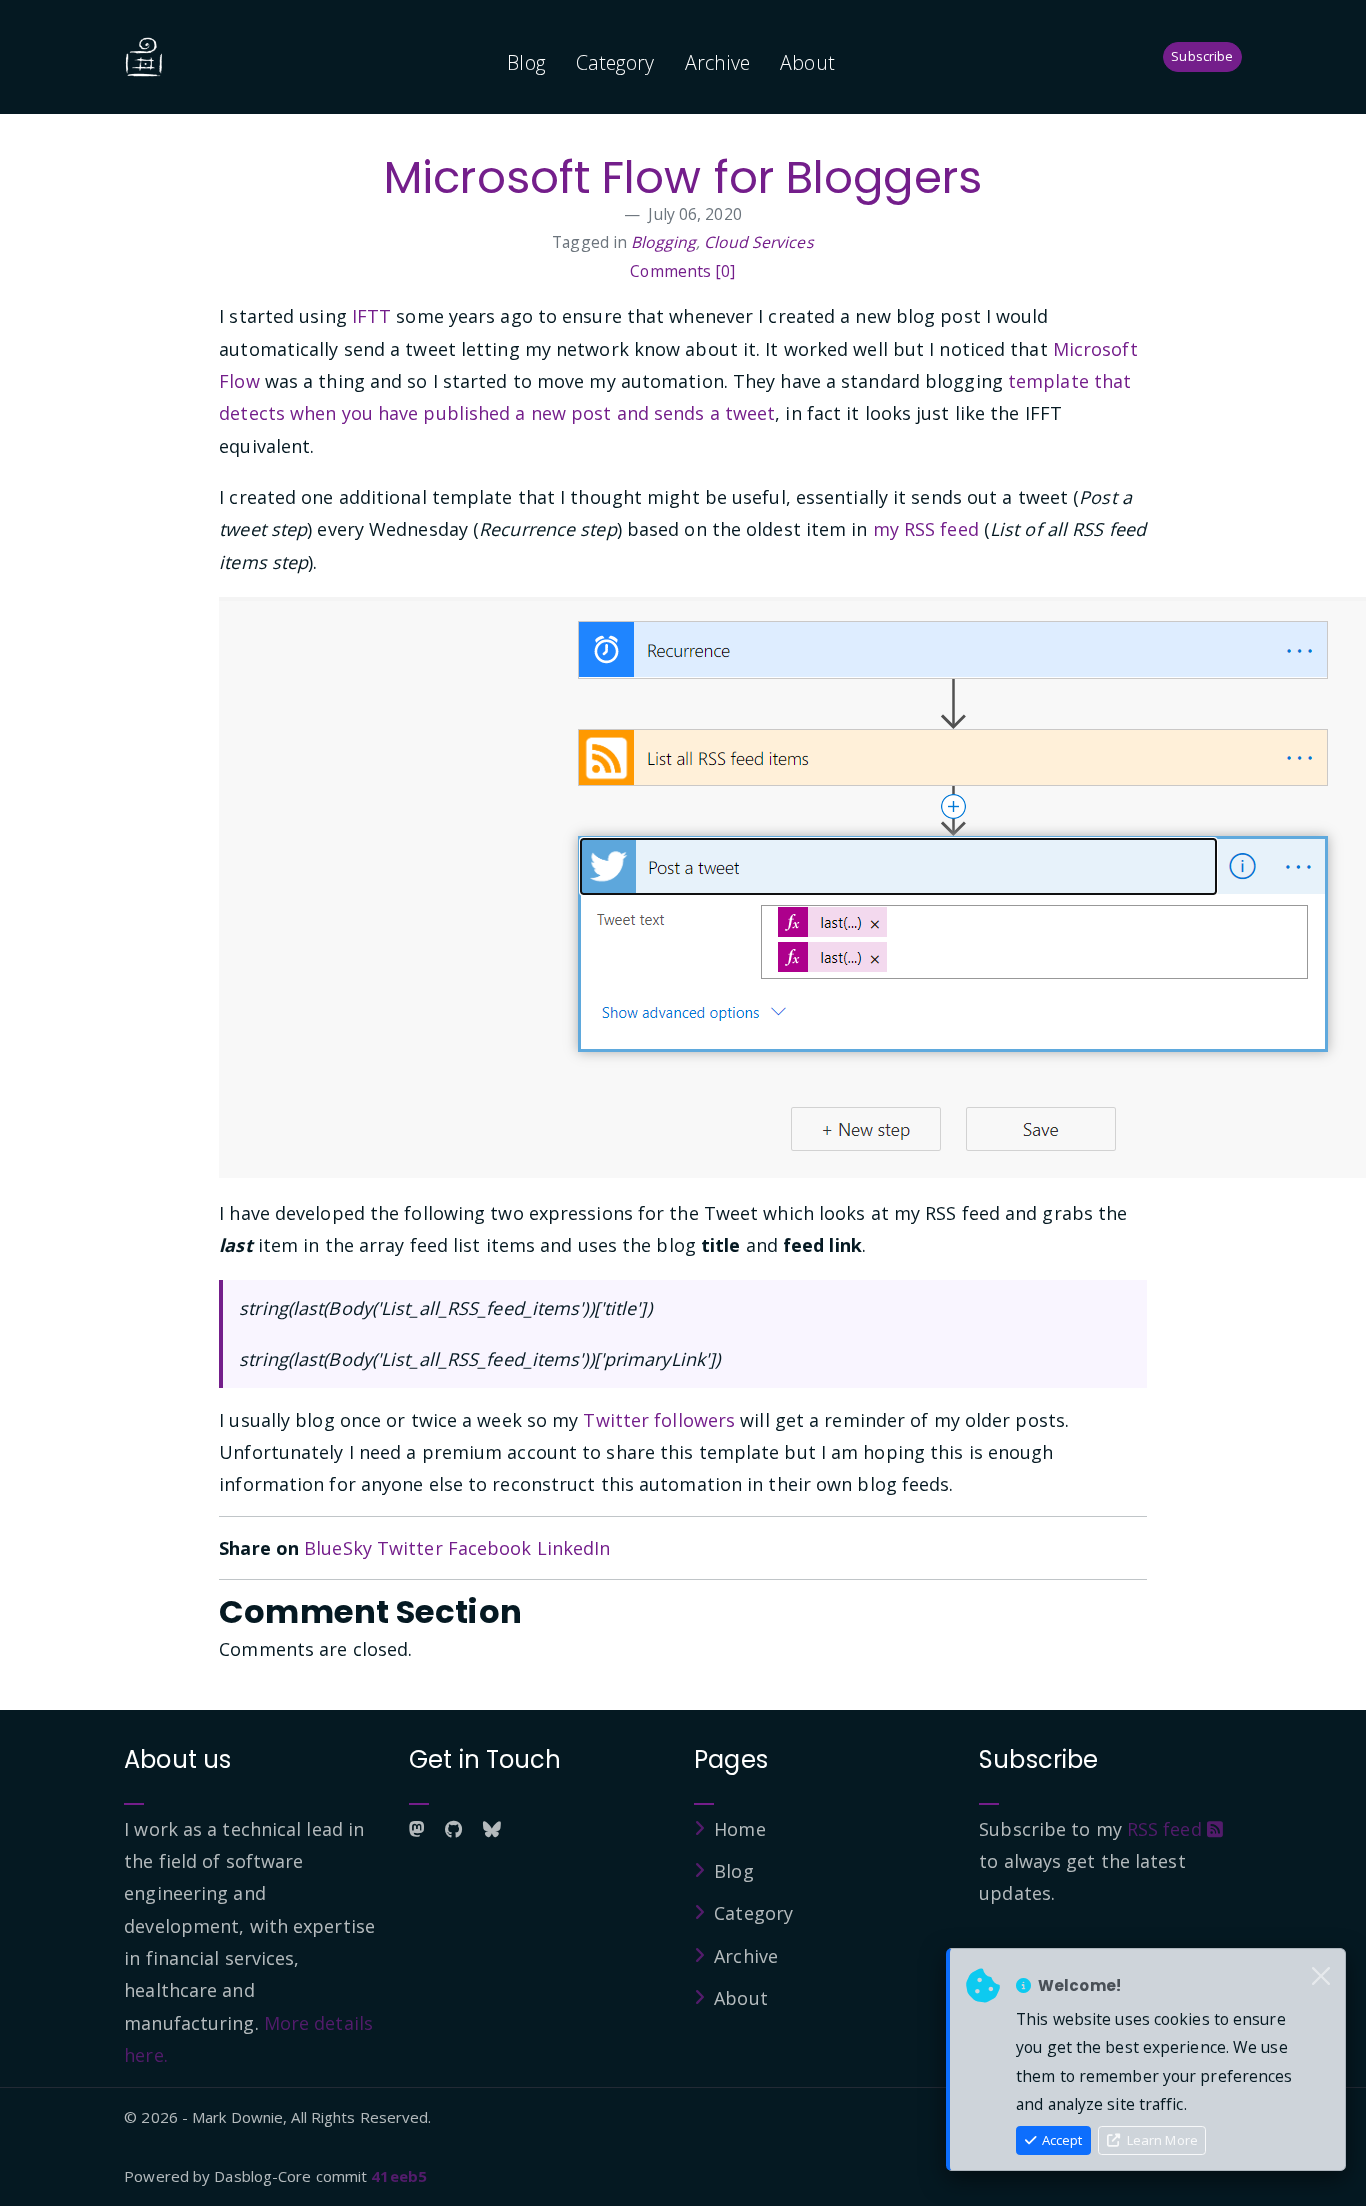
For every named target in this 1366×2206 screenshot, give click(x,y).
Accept (1060, 2140)
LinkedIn (574, 1548)
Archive (718, 62)
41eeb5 (399, 2176)
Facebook (490, 1548)
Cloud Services (758, 242)
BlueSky (338, 1548)
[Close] (1321, 1977)
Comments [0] (682, 271)
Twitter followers (659, 1420)
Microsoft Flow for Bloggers (683, 177)
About (807, 62)
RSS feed (1167, 1829)
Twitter (410, 1548)
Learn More (1161, 2140)
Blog (526, 62)
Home (739, 1829)
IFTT (371, 316)
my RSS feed (926, 529)
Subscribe (1202, 56)
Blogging (663, 242)
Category (615, 62)
